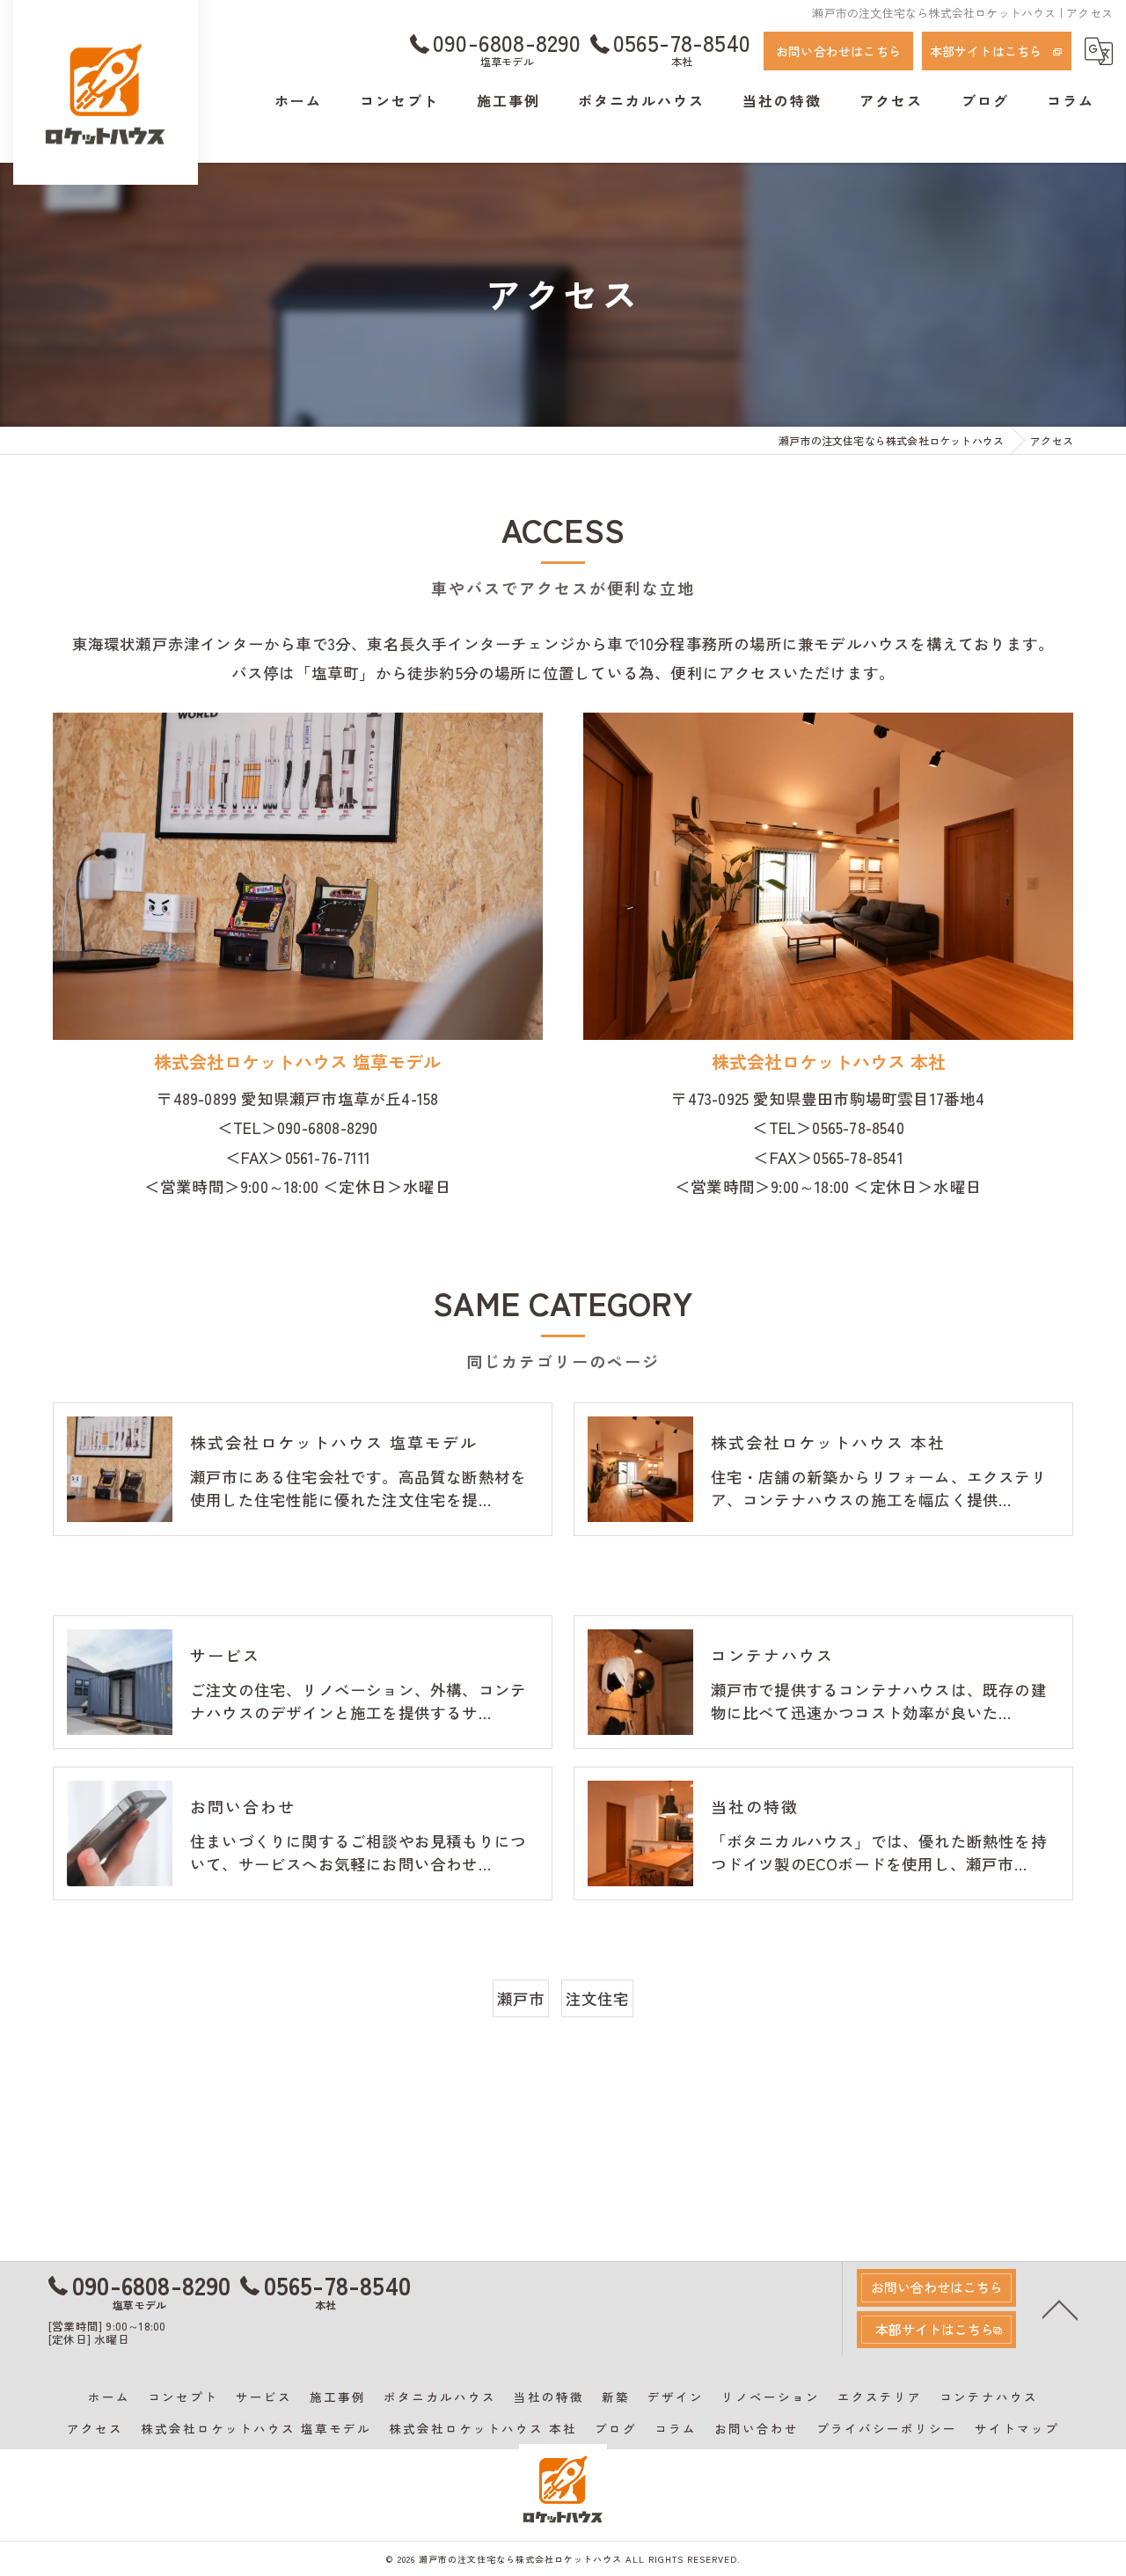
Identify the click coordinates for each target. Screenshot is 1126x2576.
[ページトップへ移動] (1060, 2309)
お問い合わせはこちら (838, 51)
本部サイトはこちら (986, 51)
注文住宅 (598, 1998)
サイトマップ (1017, 2428)
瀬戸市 (521, 1998)
